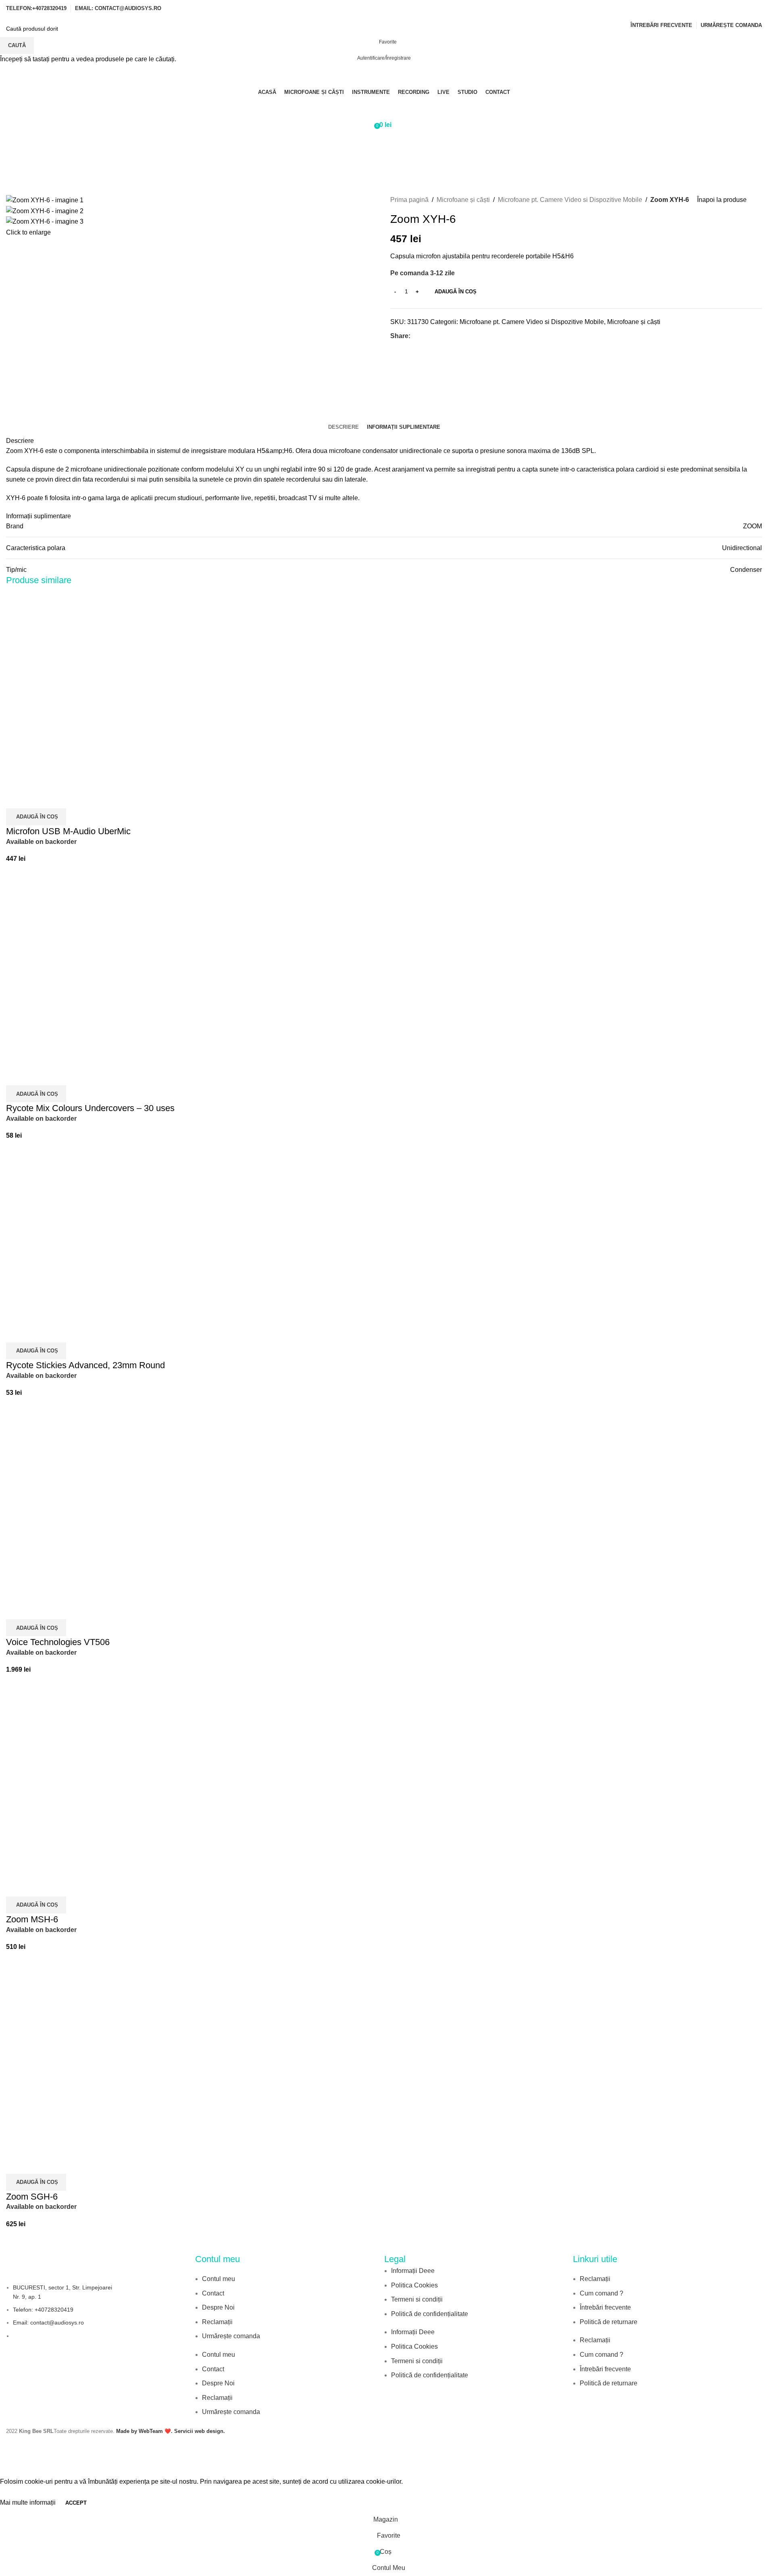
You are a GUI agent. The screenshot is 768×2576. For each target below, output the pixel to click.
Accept (76, 2503)
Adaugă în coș (456, 292)
